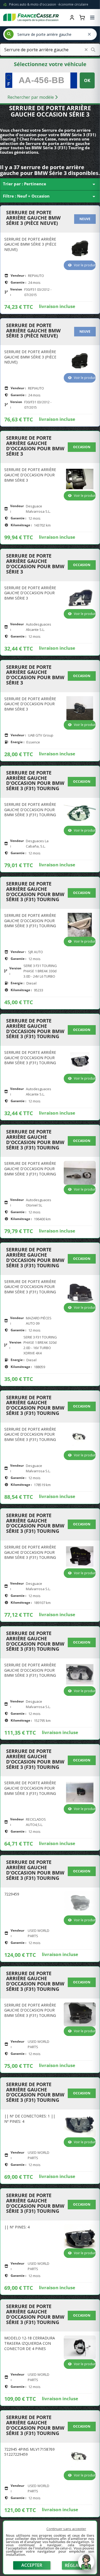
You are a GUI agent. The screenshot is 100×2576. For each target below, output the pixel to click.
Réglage (74, 2565)
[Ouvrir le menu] (92, 18)
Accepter (32, 2565)
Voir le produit (85, 265)
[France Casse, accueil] (31, 18)
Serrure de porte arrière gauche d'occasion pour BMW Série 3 (35, 446)
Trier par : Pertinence (50, 184)
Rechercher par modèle (31, 97)
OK (87, 80)
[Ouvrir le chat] (86, 2565)
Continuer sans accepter (66, 2529)
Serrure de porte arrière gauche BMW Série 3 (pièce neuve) (33, 218)
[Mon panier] (82, 18)
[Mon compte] (72, 18)
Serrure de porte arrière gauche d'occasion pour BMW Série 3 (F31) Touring (35, 781)
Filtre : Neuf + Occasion (50, 196)
